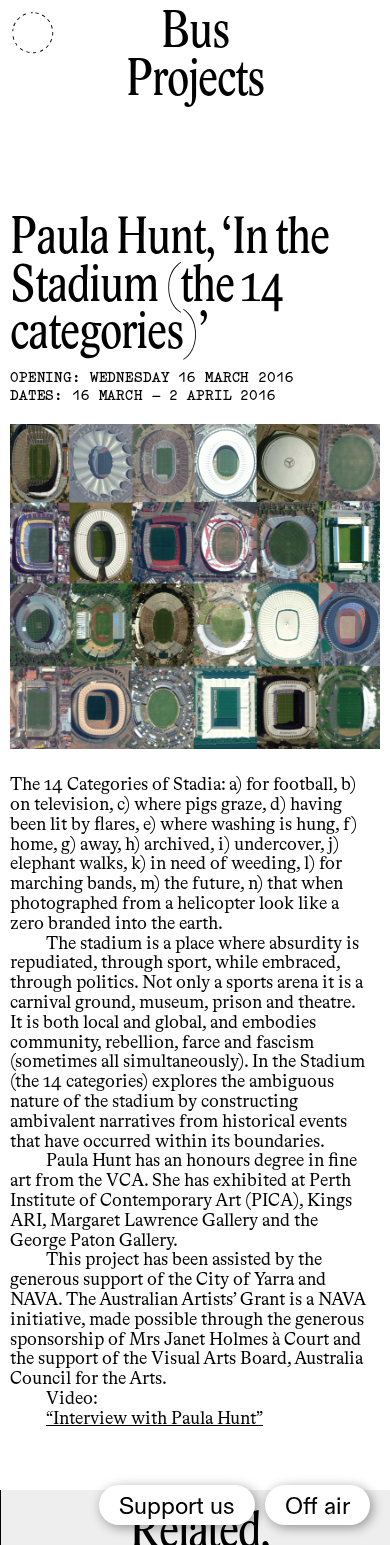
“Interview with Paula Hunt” (154, 1419)
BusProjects (195, 57)
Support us (177, 1507)
